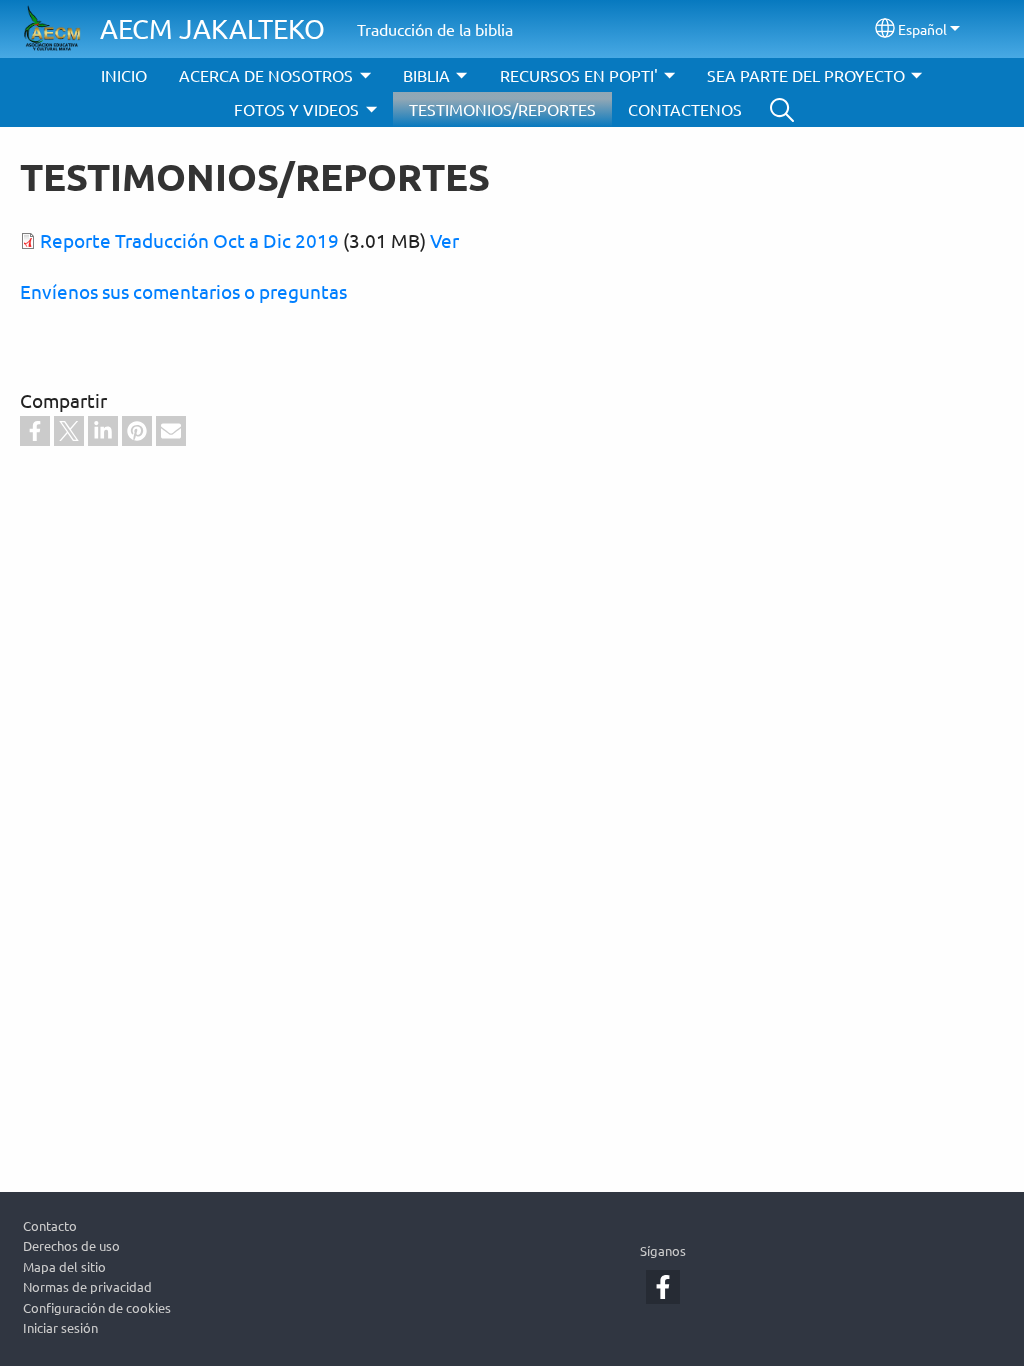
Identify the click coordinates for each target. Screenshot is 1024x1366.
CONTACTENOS (685, 109)
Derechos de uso (71, 1245)
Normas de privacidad (87, 1286)
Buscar (782, 109)
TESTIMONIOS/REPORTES (502, 109)
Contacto (50, 1225)
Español (922, 29)
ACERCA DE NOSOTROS (266, 75)
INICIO (124, 75)
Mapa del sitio (64, 1266)
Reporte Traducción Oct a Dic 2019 (189, 240)
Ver (444, 240)
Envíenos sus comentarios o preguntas (183, 291)
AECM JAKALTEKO (212, 28)
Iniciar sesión (60, 1327)
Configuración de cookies (97, 1307)
